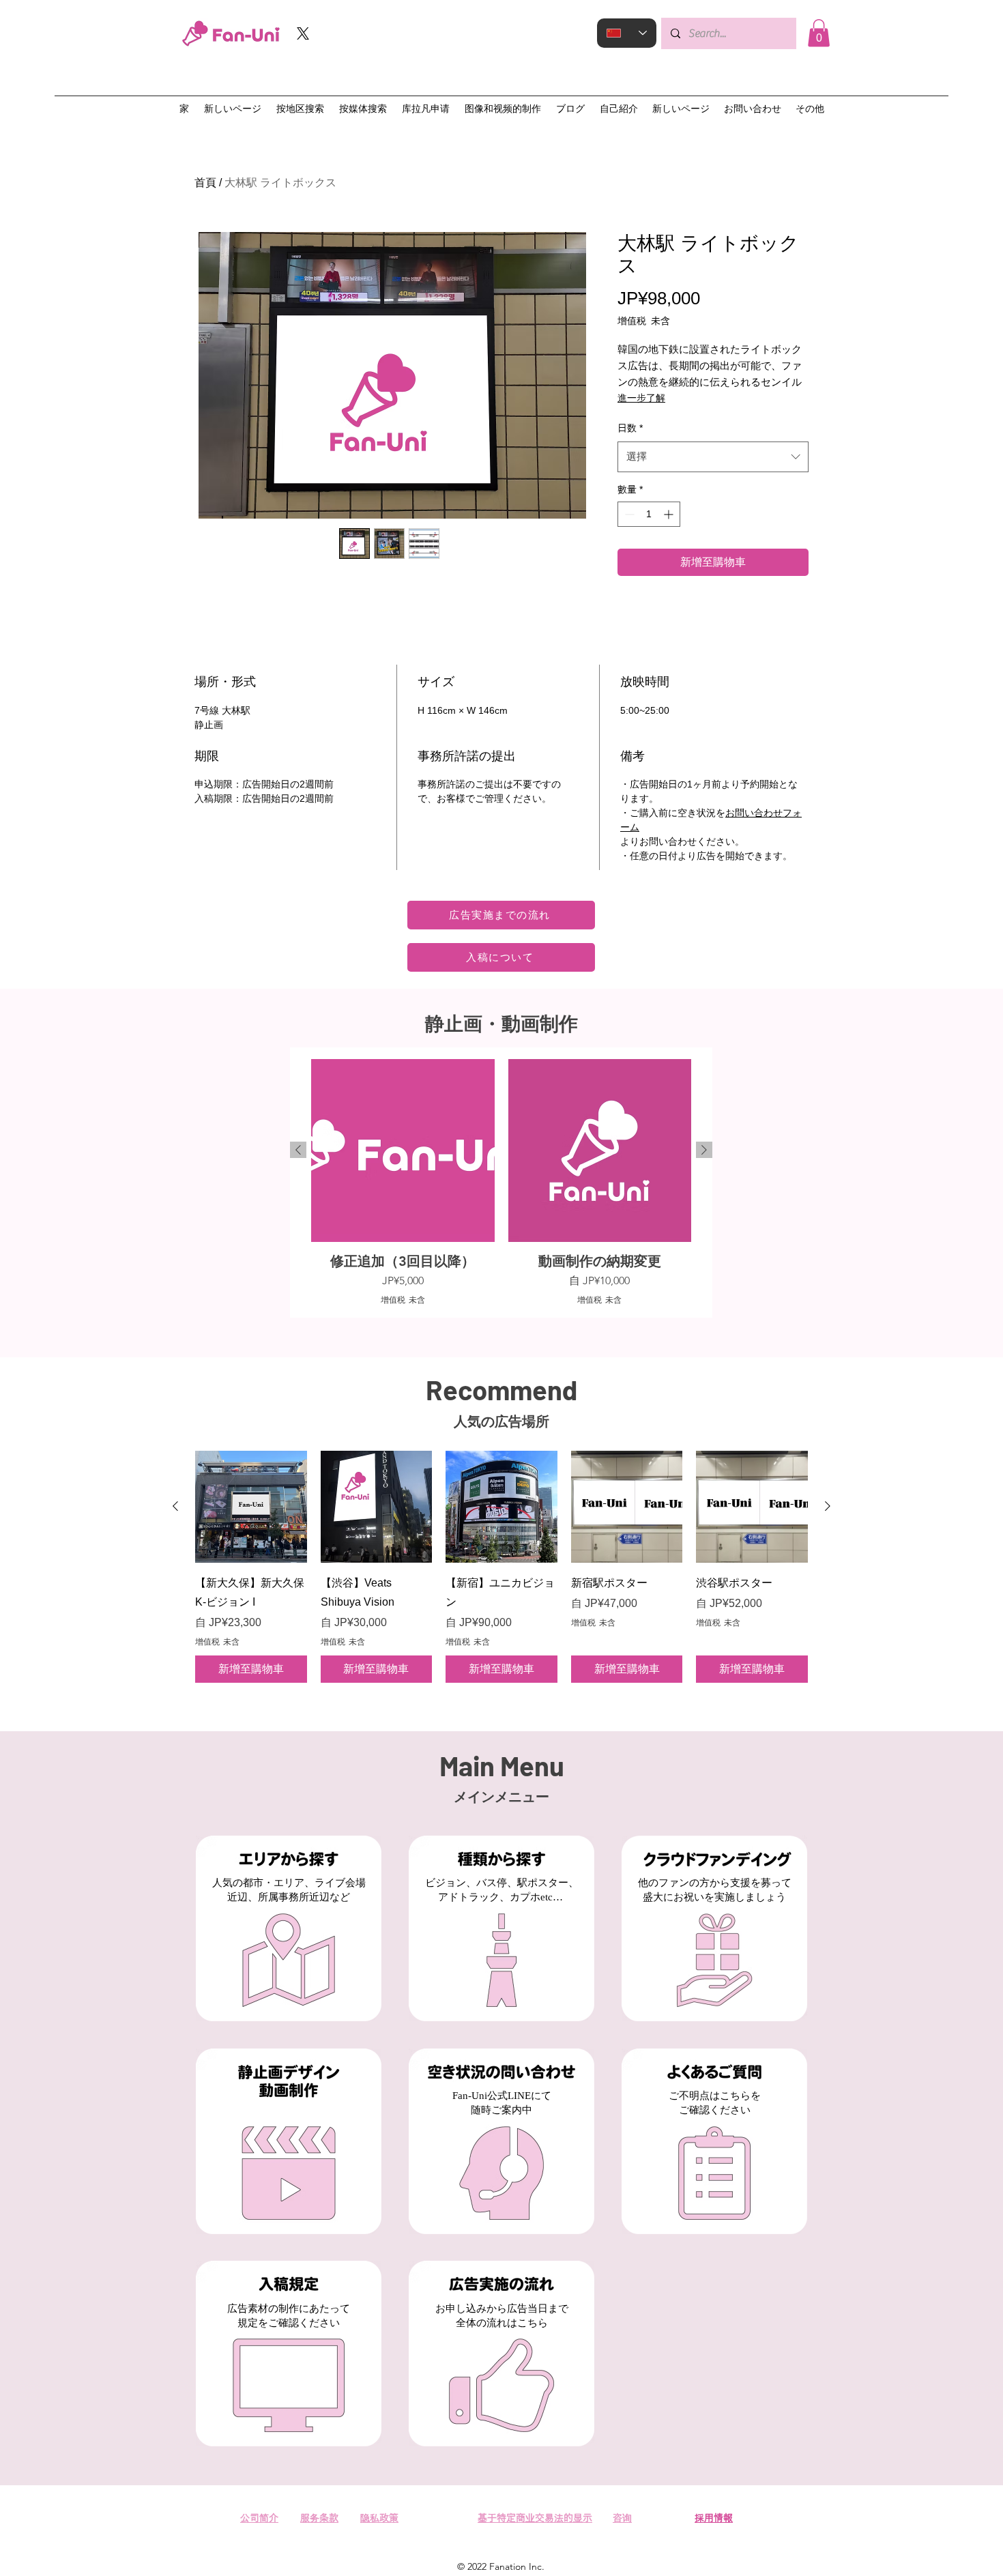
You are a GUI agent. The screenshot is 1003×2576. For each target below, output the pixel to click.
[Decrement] (628, 514)
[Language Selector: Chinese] (627, 33)
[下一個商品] (704, 1150)
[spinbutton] (649, 514)
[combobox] (713, 457)
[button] (819, 33)
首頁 (205, 183)
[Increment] (670, 514)
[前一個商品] (298, 1150)
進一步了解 (641, 398)
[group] (501, 1183)
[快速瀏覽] (251, 1507)
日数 (630, 428)
